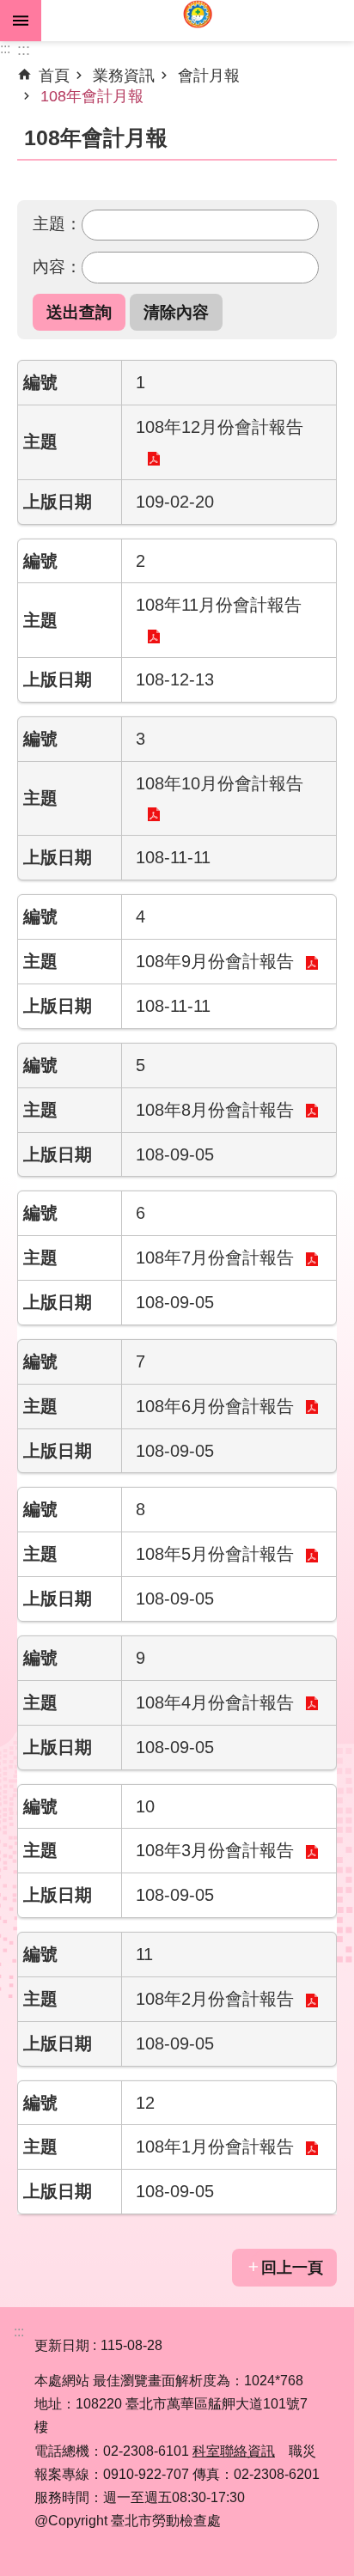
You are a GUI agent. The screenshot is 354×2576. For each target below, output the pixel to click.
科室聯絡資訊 (234, 2451)
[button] (79, 312)
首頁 (54, 76)
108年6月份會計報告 (215, 1406)
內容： (57, 266)
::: (5, 49)
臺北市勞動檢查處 (198, 21)
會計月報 (209, 76)
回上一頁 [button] (292, 2268)
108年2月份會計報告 (215, 1999)
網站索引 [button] (21, 21)
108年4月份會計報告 (215, 1702)
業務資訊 (124, 76)
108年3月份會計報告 (215, 1850)
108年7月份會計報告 (215, 1258)
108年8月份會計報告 (215, 1110)
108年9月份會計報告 (215, 961)
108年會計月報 (92, 96)
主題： (57, 223)
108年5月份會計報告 (215, 1554)
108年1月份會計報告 (215, 2147)
